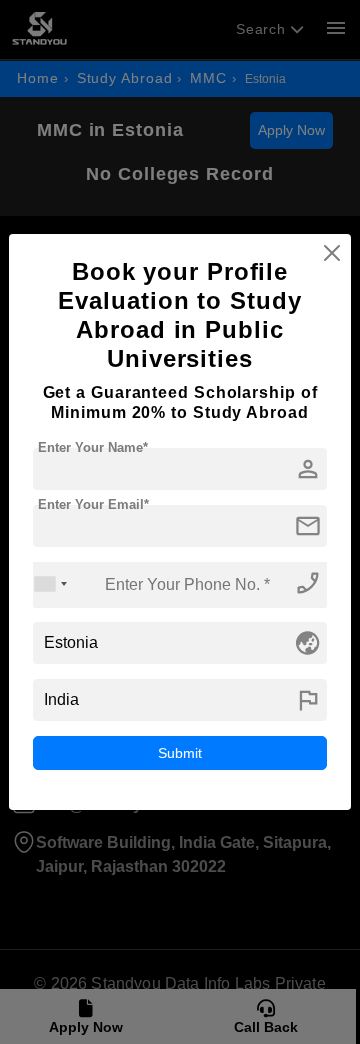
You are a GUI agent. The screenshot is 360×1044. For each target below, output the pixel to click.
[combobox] (51, 584)
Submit (180, 753)
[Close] (332, 253)
